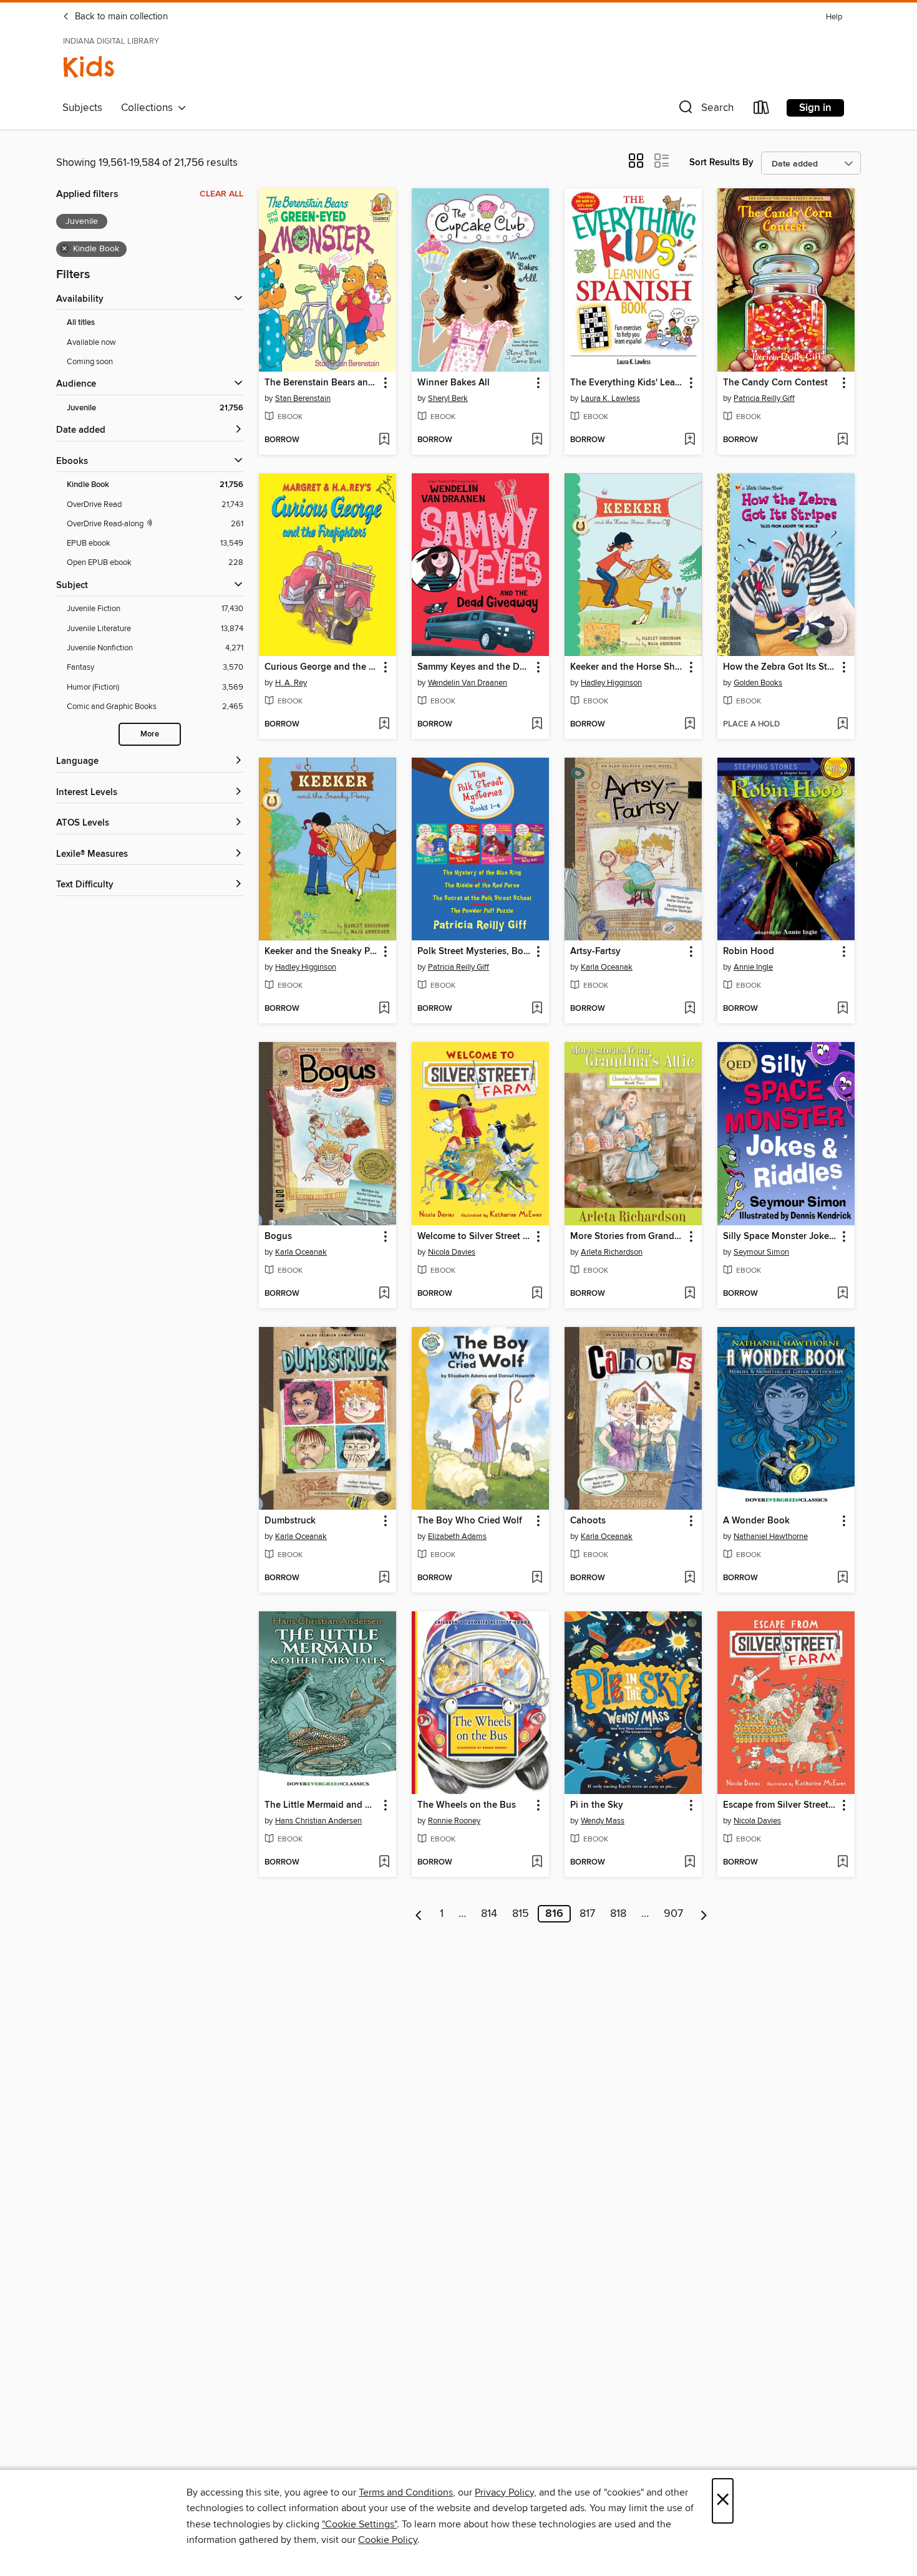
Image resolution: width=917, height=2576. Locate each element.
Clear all (221, 194)
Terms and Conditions (406, 2492)
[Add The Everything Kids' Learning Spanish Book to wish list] (690, 440)
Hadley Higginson (611, 683)
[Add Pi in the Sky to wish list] (690, 1863)
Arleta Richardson (612, 1252)
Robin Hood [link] (749, 952)
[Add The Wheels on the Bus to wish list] (537, 1863)
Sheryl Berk (448, 398)
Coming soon (90, 362)
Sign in (815, 108)
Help (834, 17)
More (150, 734)
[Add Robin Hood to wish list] (842, 1009)
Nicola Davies (452, 1252)
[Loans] (762, 110)
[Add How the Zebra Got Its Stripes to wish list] (842, 725)
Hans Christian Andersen (318, 1821)
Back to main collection (120, 17)
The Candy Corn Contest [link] (775, 383)
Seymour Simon (761, 1252)
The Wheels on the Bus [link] (467, 1805)
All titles (81, 323)
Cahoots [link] (588, 1521)
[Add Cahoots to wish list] (690, 1578)
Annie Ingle (753, 967)
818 (618, 1914)
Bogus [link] (278, 1237)
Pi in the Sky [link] (597, 1805)
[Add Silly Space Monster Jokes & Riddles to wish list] (842, 1294)
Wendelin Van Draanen (468, 683)
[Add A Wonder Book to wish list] (842, 1578)
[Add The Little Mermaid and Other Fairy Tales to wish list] (384, 1863)
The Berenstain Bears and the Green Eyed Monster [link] (322, 383)
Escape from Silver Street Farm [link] (780, 1805)
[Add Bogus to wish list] (384, 1294)
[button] (705, 110)
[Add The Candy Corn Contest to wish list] (842, 440)
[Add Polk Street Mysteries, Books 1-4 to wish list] (537, 1009)
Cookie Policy (388, 2540)
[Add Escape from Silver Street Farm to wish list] (842, 1863)
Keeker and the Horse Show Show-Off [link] (627, 667)
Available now (91, 342)
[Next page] (704, 1914)
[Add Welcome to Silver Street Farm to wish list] (537, 1294)
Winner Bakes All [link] (454, 383)
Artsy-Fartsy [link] (595, 952)
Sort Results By (721, 162)
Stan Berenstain (303, 398)
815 (521, 1914)
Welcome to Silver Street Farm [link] (474, 1237)
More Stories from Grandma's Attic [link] (627, 1237)
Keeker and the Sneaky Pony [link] (322, 952)
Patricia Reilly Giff (764, 398)
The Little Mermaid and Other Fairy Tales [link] (322, 1805)
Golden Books (758, 683)
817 (587, 1914)
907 (673, 1914)
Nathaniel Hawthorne (771, 1536)
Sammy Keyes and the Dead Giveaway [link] (474, 667)
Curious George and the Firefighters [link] (322, 667)
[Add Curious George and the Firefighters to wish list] (384, 725)
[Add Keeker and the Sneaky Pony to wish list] (384, 1009)
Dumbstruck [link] (290, 1521)
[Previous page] (419, 1914)
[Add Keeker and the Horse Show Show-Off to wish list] (690, 725)
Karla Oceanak (607, 967)
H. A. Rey (291, 683)
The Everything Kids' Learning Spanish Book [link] (627, 383)
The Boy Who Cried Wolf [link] (470, 1521)
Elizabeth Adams (457, 1536)
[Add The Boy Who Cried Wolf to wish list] (537, 1578)
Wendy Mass (603, 1821)
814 (489, 1914)
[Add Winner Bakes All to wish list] (537, 440)
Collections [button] (149, 108)
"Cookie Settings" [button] (359, 2524)
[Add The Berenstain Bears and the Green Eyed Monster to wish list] (384, 440)
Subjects (82, 108)
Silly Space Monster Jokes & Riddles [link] (780, 1237)
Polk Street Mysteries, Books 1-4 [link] (474, 952)
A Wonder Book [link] (756, 1521)
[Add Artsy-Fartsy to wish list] (690, 1009)
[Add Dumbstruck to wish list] (384, 1578)
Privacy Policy (504, 2492)
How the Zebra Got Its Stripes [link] (780, 667)
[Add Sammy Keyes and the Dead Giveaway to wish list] (537, 725)
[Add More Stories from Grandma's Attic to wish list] (690, 1294)
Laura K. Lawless (610, 398)
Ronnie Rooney (454, 1821)
